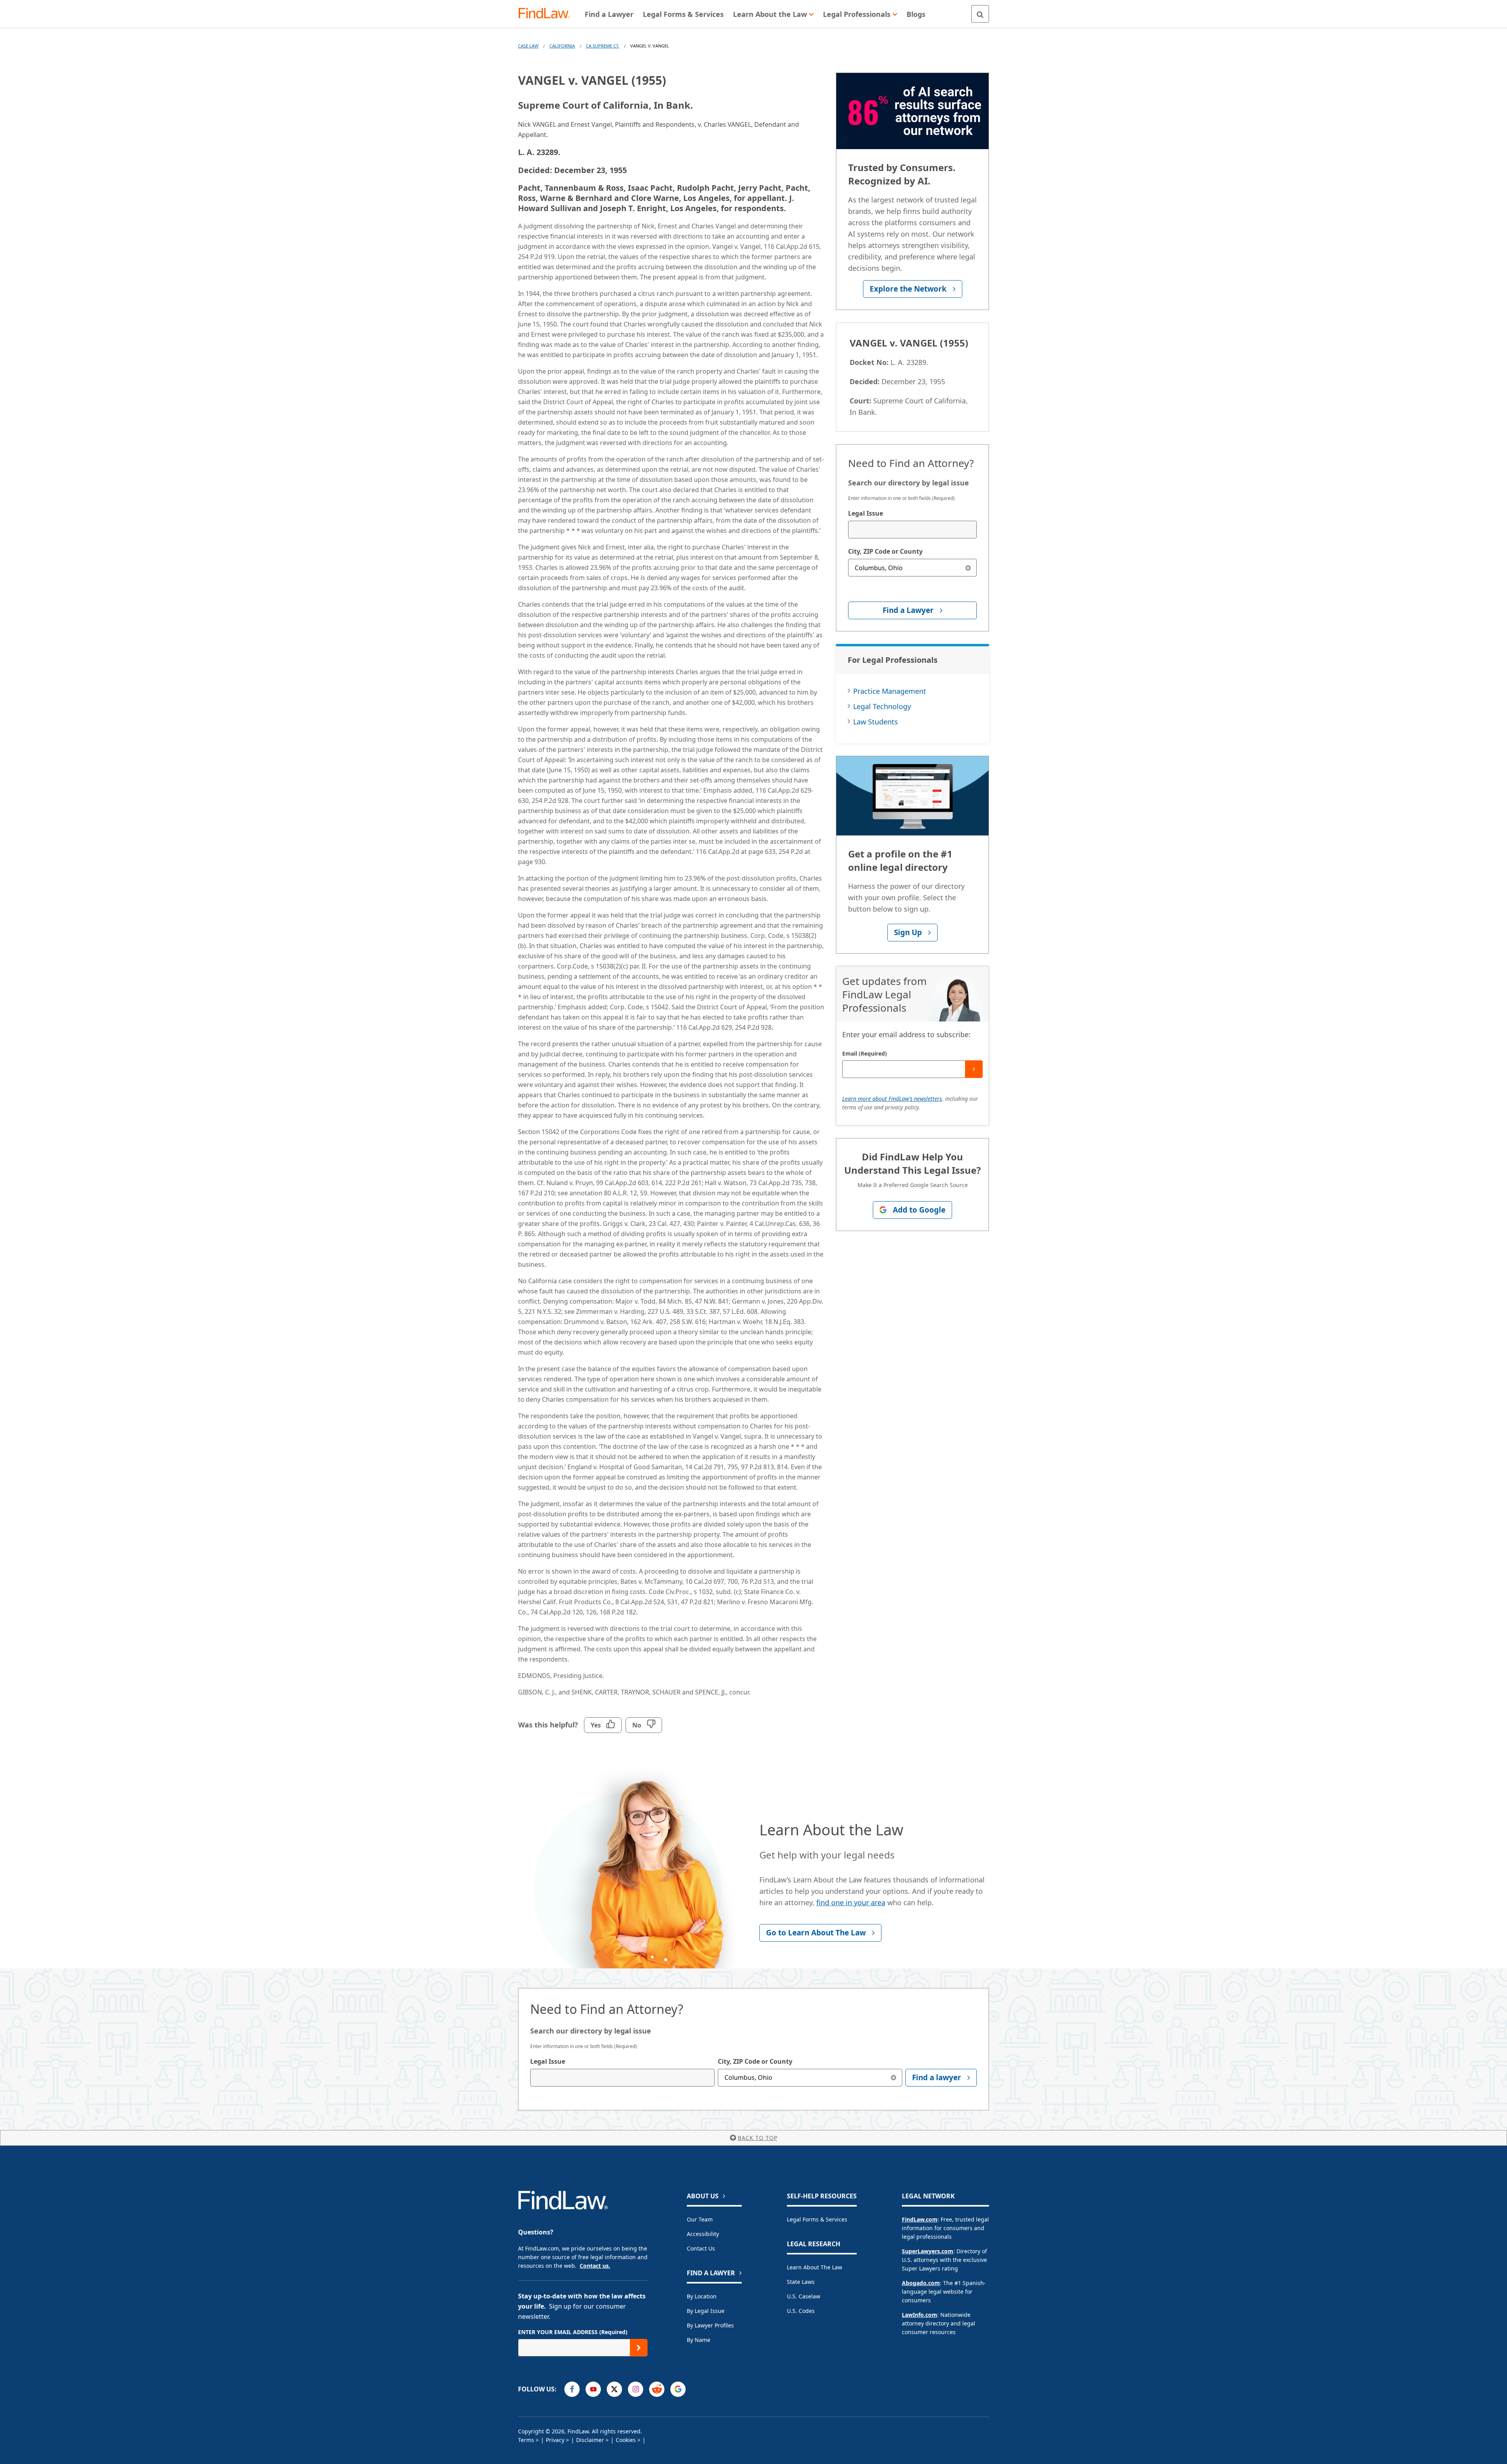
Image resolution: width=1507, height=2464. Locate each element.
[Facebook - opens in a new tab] (572, 2389)
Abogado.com (921, 2283)
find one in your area (851, 1902)
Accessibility (703, 2234)
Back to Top (758, 2138)
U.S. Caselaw (804, 2296)
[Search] (980, 14)
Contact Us (701, 2248)
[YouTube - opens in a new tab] (593, 2389)
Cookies (626, 2440)
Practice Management (890, 691)
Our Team (700, 2219)
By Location (702, 2296)
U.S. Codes (801, 2311)
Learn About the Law (815, 2267)
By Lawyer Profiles (710, 2325)
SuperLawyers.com (928, 2251)
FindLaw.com (920, 2219)
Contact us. (595, 2266)
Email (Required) (865, 1053)
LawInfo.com (920, 2315)
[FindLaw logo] (547, 14)
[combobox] (912, 530)
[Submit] (974, 1069)
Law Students (876, 722)
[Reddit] (657, 2389)
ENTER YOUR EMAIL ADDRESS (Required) (573, 2332)
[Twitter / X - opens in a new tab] (614, 2389)
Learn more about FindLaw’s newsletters (892, 1099)
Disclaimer (590, 2440)
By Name (699, 2340)
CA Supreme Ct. (603, 46)
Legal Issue (866, 513)
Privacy (555, 2440)
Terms (526, 2440)
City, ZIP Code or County (885, 551)
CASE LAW (528, 46)
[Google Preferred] (678, 2389)
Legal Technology (882, 706)
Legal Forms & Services (817, 2219)
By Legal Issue (706, 2311)
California (562, 46)
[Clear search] (968, 568)
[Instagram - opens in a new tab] (636, 2389)
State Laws (801, 2282)
